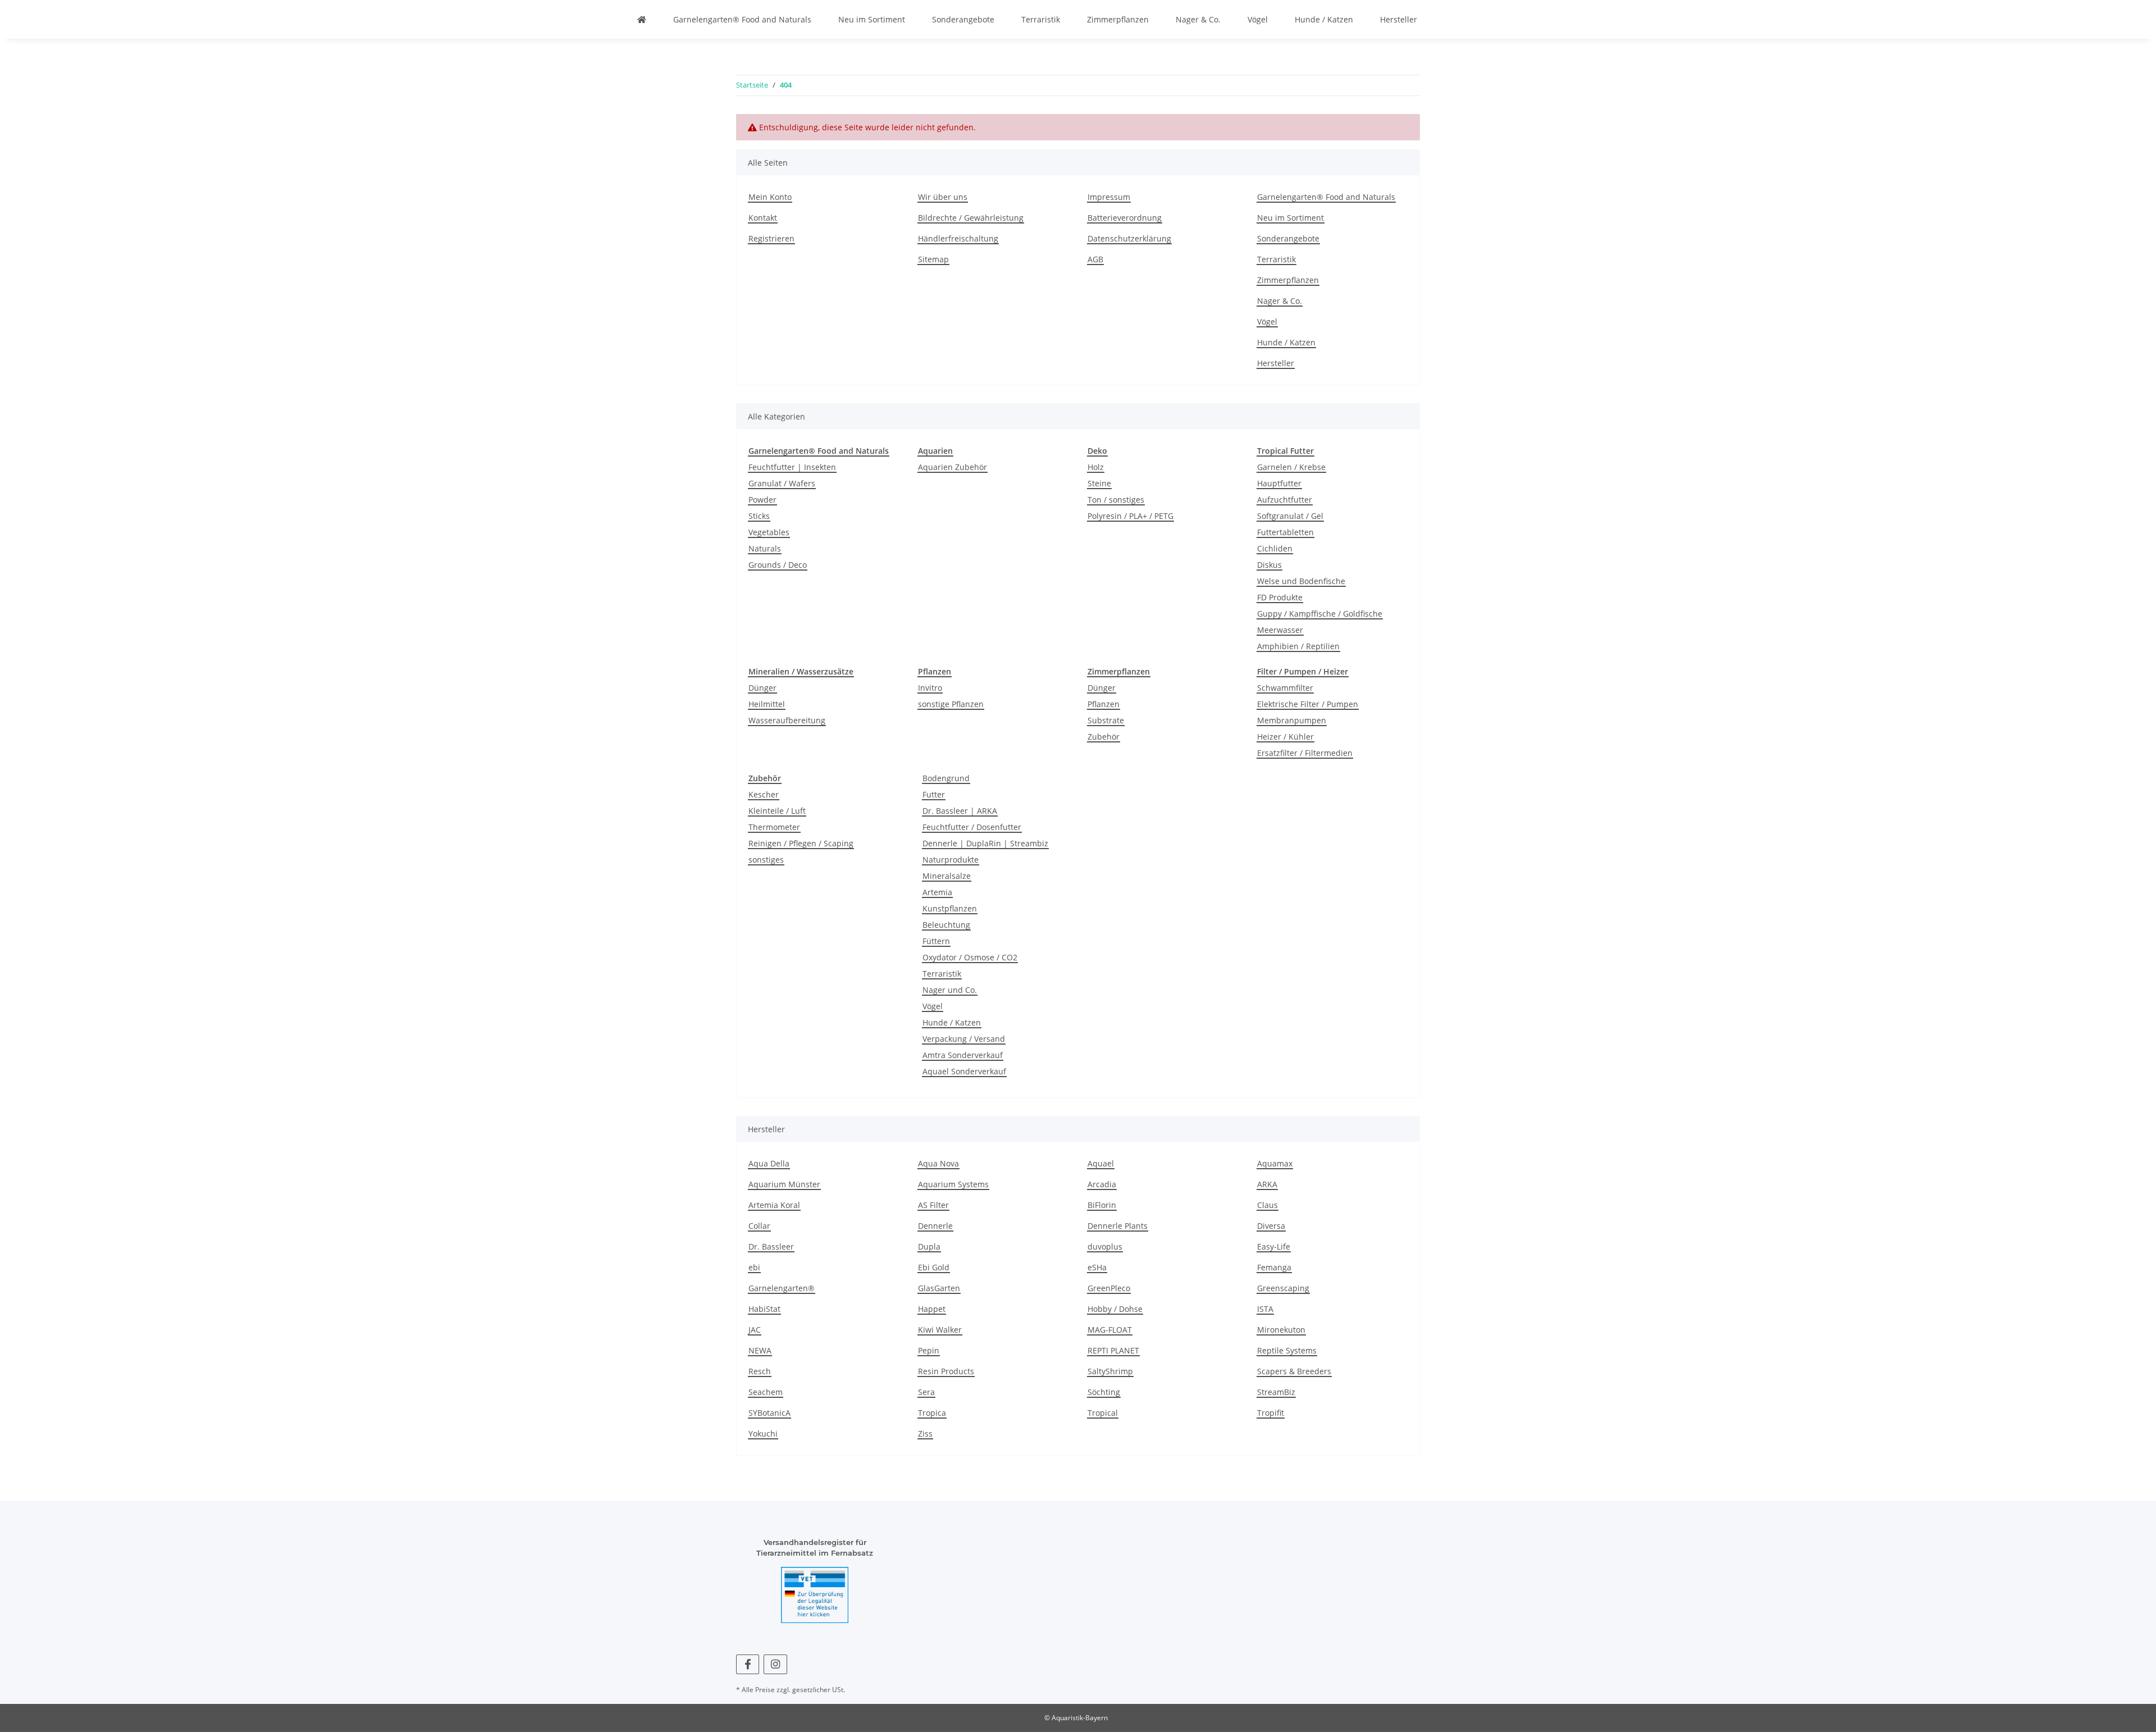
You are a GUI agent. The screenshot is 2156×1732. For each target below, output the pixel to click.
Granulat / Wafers (782, 483)
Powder (762, 500)
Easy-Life (1274, 1246)
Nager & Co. (1198, 19)
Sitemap (933, 259)
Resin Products (946, 1371)
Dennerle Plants (1118, 1226)
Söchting (1104, 1392)
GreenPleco (1109, 1288)
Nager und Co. (950, 990)
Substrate (1106, 720)
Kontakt (763, 218)
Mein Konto (770, 197)
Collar (759, 1226)
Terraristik (1041, 19)
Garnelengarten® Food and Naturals (742, 19)
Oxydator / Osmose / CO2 (970, 957)
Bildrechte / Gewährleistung (971, 218)
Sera (926, 1392)
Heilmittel (767, 704)
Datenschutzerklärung (1129, 238)
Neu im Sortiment (872, 19)
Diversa (1271, 1226)
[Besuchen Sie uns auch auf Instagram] (775, 1664)
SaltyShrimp (1110, 1371)
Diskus (1269, 565)
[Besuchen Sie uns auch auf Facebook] (748, 1664)
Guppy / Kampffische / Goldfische (1320, 614)
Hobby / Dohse (1115, 1309)
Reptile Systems (1287, 1350)
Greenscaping (1283, 1288)
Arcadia (1102, 1184)
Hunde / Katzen (1324, 19)
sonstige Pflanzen (951, 704)
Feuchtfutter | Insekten (792, 467)
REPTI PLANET (1113, 1350)
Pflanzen (1104, 704)
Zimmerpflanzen (1118, 19)
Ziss (925, 1434)
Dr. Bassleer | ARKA (960, 811)
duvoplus (1105, 1246)
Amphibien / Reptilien (1298, 646)
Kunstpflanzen (950, 908)
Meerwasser (1280, 630)
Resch (760, 1371)
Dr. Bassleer (771, 1246)
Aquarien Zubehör (953, 467)
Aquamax (1275, 1163)
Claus (1267, 1205)
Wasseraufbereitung (787, 720)
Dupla (929, 1246)
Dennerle (935, 1226)
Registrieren (771, 238)
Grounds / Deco (778, 565)
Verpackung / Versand (964, 1039)
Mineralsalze (947, 876)
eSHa (1097, 1267)
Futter (934, 794)
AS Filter (933, 1205)
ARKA (1267, 1184)
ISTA (1265, 1309)
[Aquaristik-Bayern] (642, 19)
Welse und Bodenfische (1301, 581)
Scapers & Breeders (1294, 1371)
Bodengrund (946, 778)
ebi (754, 1267)
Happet (932, 1309)
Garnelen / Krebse (1291, 467)
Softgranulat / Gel (1290, 516)
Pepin (929, 1350)
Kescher (764, 794)
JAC (755, 1330)
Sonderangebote (963, 19)
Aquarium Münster (784, 1184)
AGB (1095, 259)
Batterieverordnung (1125, 218)
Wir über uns (943, 197)
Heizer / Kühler (1285, 737)
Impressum (1109, 197)
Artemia (937, 892)
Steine (1099, 483)
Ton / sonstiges (1116, 500)
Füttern (936, 941)
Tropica (932, 1413)
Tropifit (1271, 1413)
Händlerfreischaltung (958, 238)
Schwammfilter (1285, 688)
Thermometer (774, 827)
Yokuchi (763, 1434)
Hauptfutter (1279, 483)
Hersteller (1399, 19)
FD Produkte (1280, 597)
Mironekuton (1281, 1330)
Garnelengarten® (782, 1288)
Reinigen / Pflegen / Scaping (801, 843)
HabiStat (764, 1309)
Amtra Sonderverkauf (963, 1055)
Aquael (1101, 1163)
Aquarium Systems (953, 1184)
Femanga (1274, 1267)
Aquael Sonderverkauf (964, 1071)
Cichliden (1275, 548)
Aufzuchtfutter (1285, 500)
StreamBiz (1276, 1392)
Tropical (1103, 1413)
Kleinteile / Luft (777, 811)
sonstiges (766, 860)
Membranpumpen (1292, 720)
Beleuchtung (946, 925)
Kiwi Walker (940, 1330)
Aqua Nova (938, 1163)
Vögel (1258, 19)
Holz (1096, 467)
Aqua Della (769, 1163)
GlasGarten (939, 1288)
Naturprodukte (951, 860)
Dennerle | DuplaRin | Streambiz (985, 843)
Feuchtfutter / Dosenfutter (972, 827)
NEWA (760, 1350)
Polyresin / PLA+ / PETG (1130, 516)
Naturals (765, 548)
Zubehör (1104, 737)
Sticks (759, 516)
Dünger (762, 688)
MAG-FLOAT (1110, 1330)
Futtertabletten (1285, 532)
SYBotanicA (769, 1413)
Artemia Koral (774, 1205)
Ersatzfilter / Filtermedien (1305, 753)
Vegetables (769, 532)
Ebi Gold (934, 1267)
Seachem (766, 1392)
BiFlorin (1102, 1205)
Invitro (930, 688)
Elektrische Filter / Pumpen (1308, 704)
